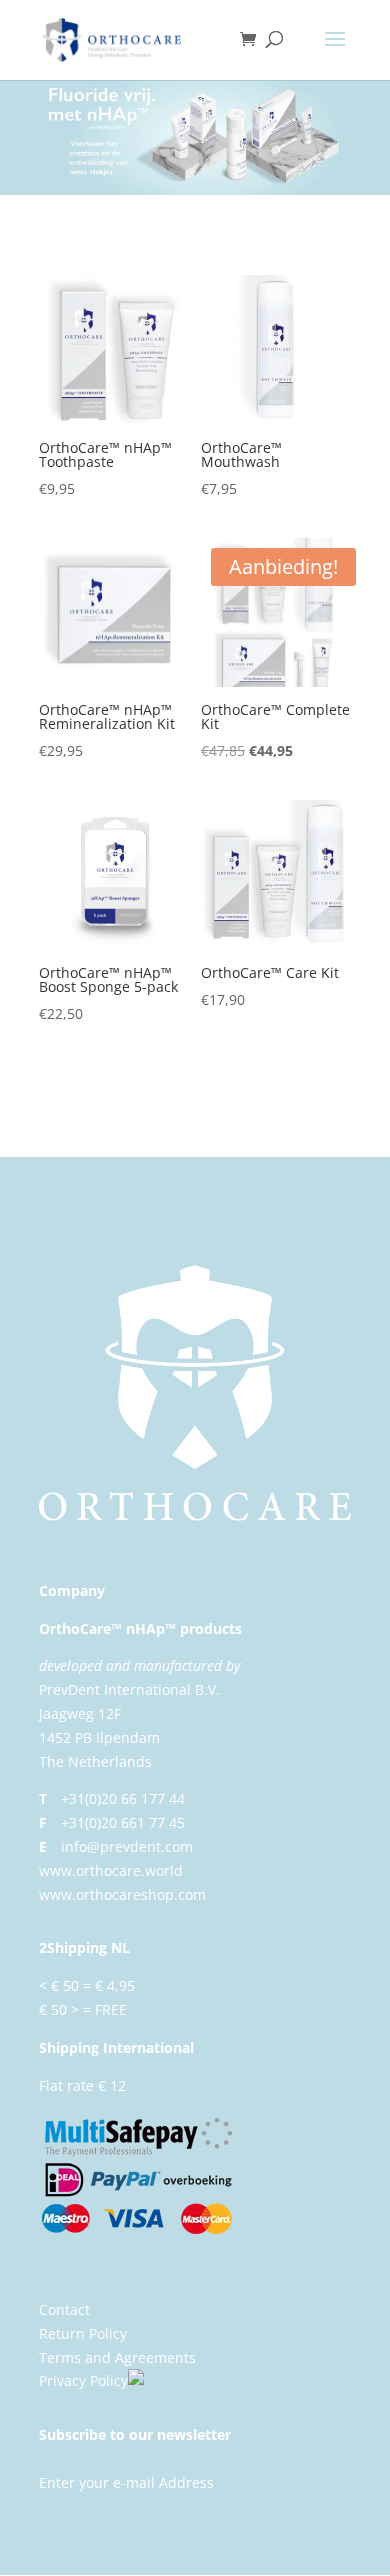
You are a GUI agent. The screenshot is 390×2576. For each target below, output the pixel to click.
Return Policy (83, 2333)
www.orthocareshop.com (122, 1894)
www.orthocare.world (111, 1870)
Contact (64, 2309)
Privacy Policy (83, 2380)
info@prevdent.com (127, 1846)
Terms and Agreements (117, 2357)
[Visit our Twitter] (159, 2380)
